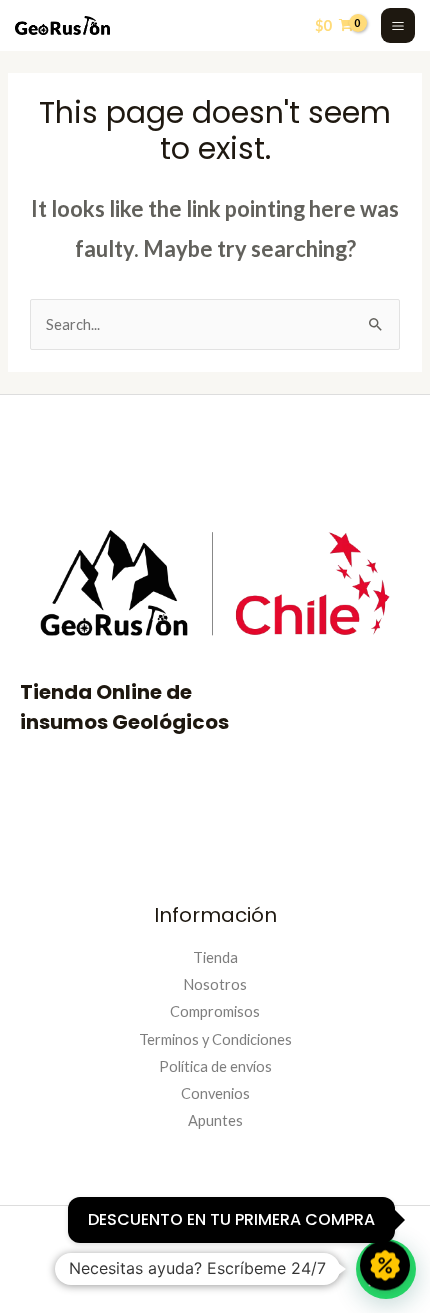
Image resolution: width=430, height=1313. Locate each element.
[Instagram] (143, 1271)
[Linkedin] (191, 1271)
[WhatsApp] (239, 1271)
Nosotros (215, 984)
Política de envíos (215, 1066)
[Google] (287, 1271)
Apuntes (215, 1120)
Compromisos (215, 1011)
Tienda (215, 957)
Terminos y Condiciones (215, 1039)
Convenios (215, 1093)
